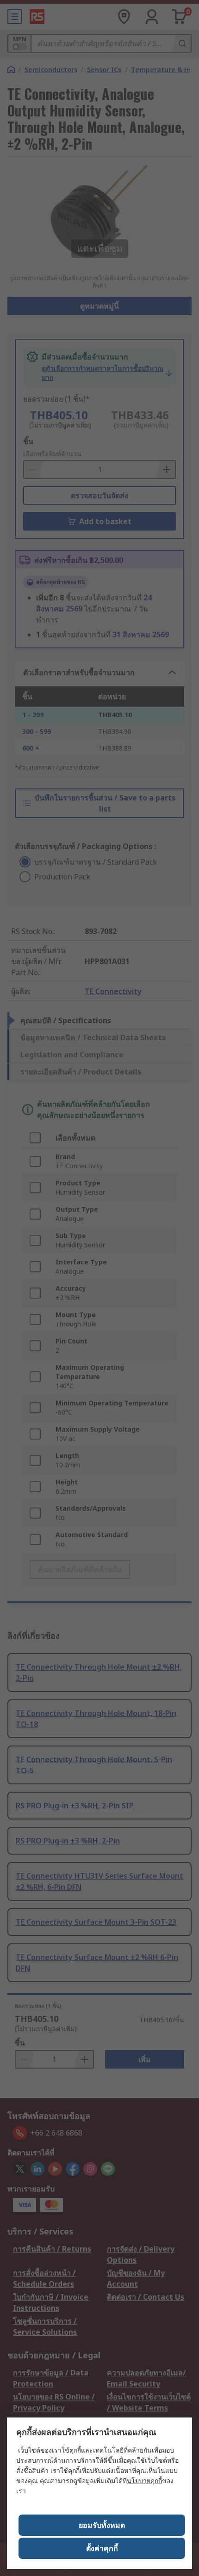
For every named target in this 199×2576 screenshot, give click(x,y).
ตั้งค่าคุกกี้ (102, 2548)
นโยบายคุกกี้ (144, 2481)
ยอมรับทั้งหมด (102, 2525)
